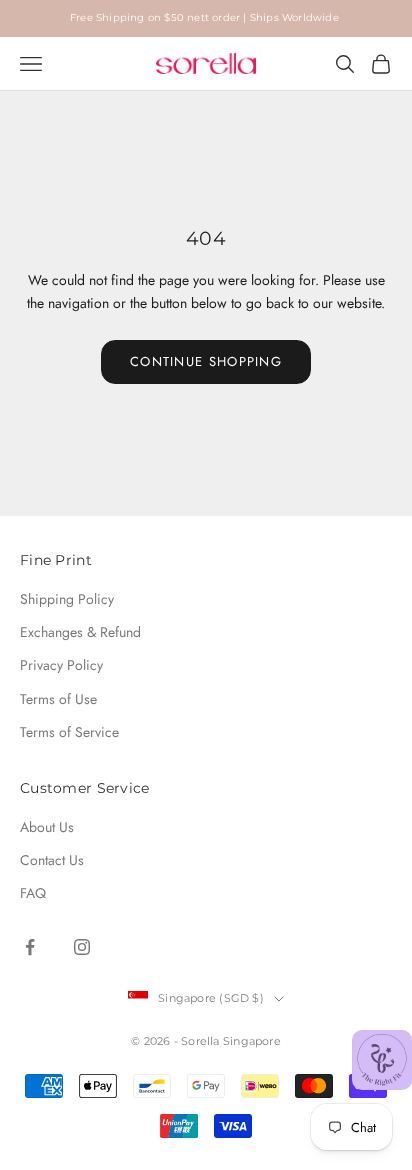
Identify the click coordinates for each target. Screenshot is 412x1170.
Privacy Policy (61, 665)
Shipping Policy (67, 599)
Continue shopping (206, 361)
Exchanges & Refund (80, 632)
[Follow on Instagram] (82, 947)
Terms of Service (69, 732)
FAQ (33, 893)
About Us (47, 827)
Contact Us (52, 860)
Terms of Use (58, 699)
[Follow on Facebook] (30, 947)
